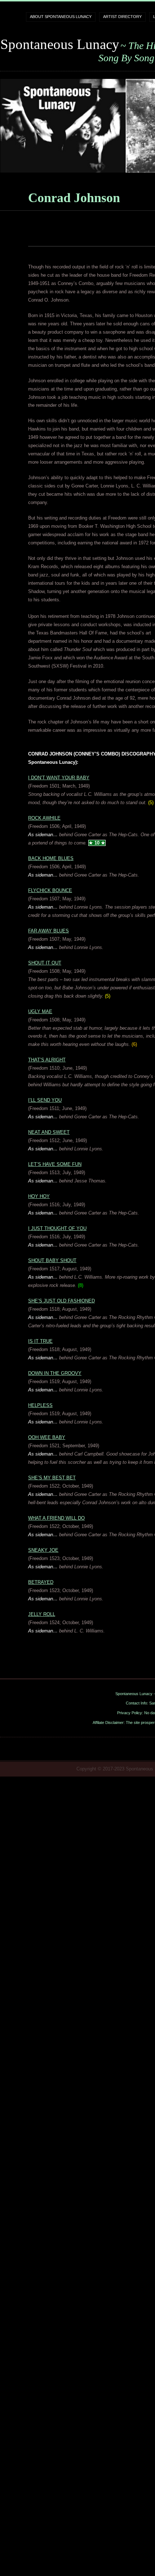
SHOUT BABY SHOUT (52, 1260)
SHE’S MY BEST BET (52, 1478)
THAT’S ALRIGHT (47, 1060)
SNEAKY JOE (43, 1550)
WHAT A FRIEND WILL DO (56, 1518)
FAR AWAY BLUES (48, 931)
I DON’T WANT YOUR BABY (59, 778)
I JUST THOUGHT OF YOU (57, 1228)
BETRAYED (41, 1582)
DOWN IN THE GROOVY (55, 1373)
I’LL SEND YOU (45, 1100)
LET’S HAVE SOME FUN (55, 1164)
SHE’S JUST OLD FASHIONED (61, 1301)
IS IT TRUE (40, 1341)
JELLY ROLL (42, 1614)
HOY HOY (39, 1196)
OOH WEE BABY (47, 1437)
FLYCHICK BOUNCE (50, 890)
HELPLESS (40, 1405)
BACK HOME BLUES (51, 858)
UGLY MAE (40, 1011)
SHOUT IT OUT (45, 963)
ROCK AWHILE (44, 818)
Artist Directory (122, 17)
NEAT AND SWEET (49, 1132)
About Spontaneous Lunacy (61, 17)
